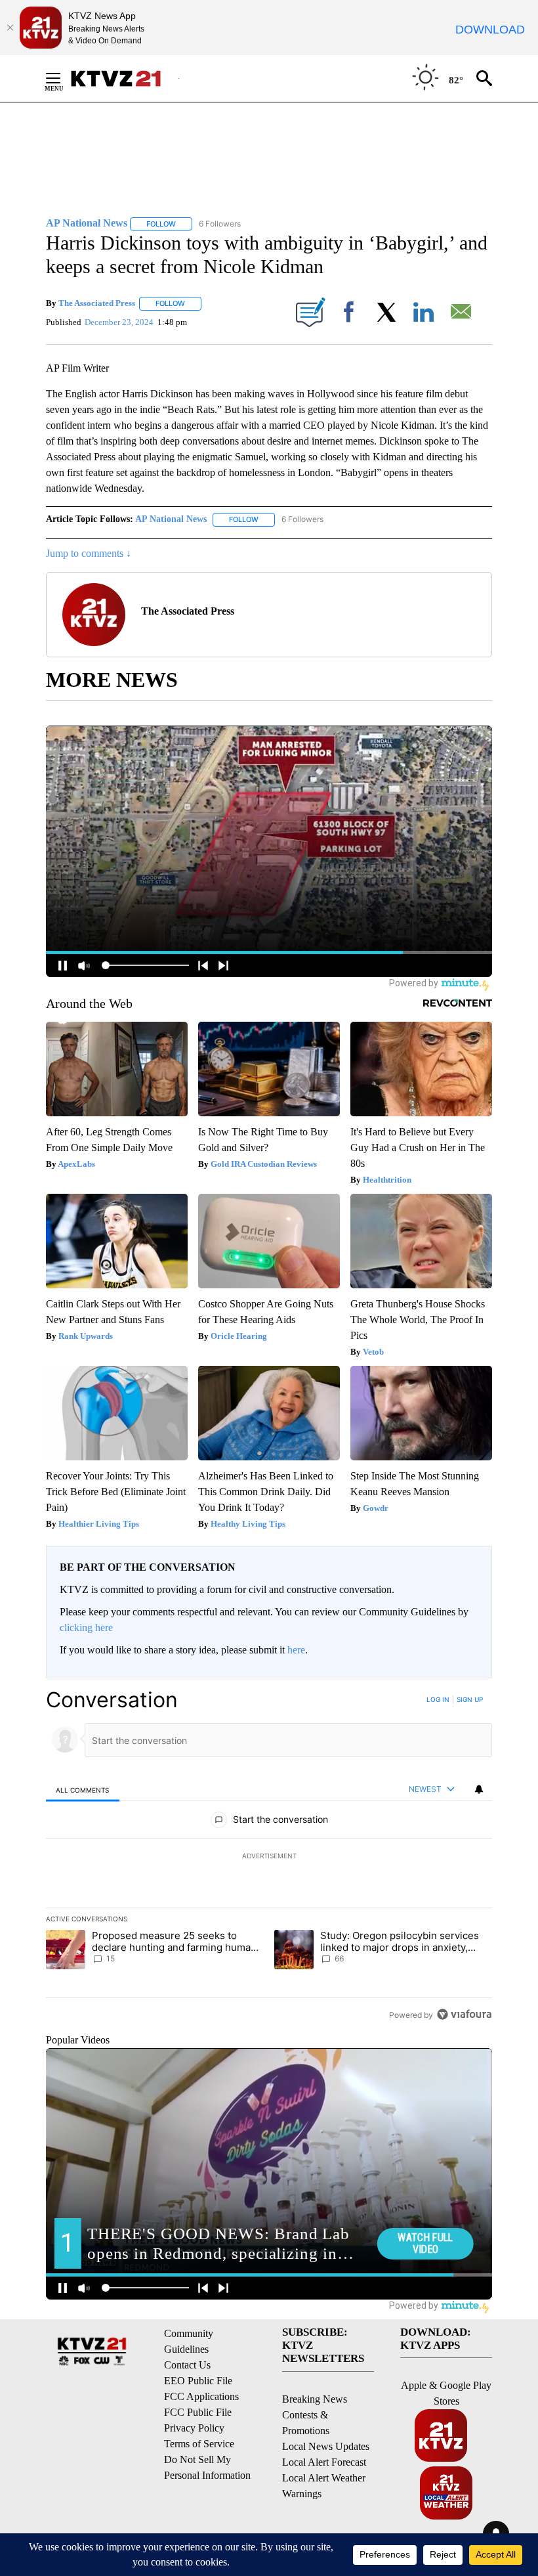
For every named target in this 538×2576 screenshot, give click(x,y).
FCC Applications (201, 2396)
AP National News (171, 519)
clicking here (86, 1627)
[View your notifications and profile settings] (479, 1789)
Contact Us (187, 2365)
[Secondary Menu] (63, 78)
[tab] (83, 1790)
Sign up (470, 1699)
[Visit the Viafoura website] (464, 2014)
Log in (438, 1699)
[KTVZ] (124, 78)
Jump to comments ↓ (89, 553)
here (296, 1650)
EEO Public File (198, 2381)
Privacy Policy (194, 2428)
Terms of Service (199, 2444)
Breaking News (315, 2399)
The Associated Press (97, 303)
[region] (269, 1857)
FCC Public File (198, 2412)
